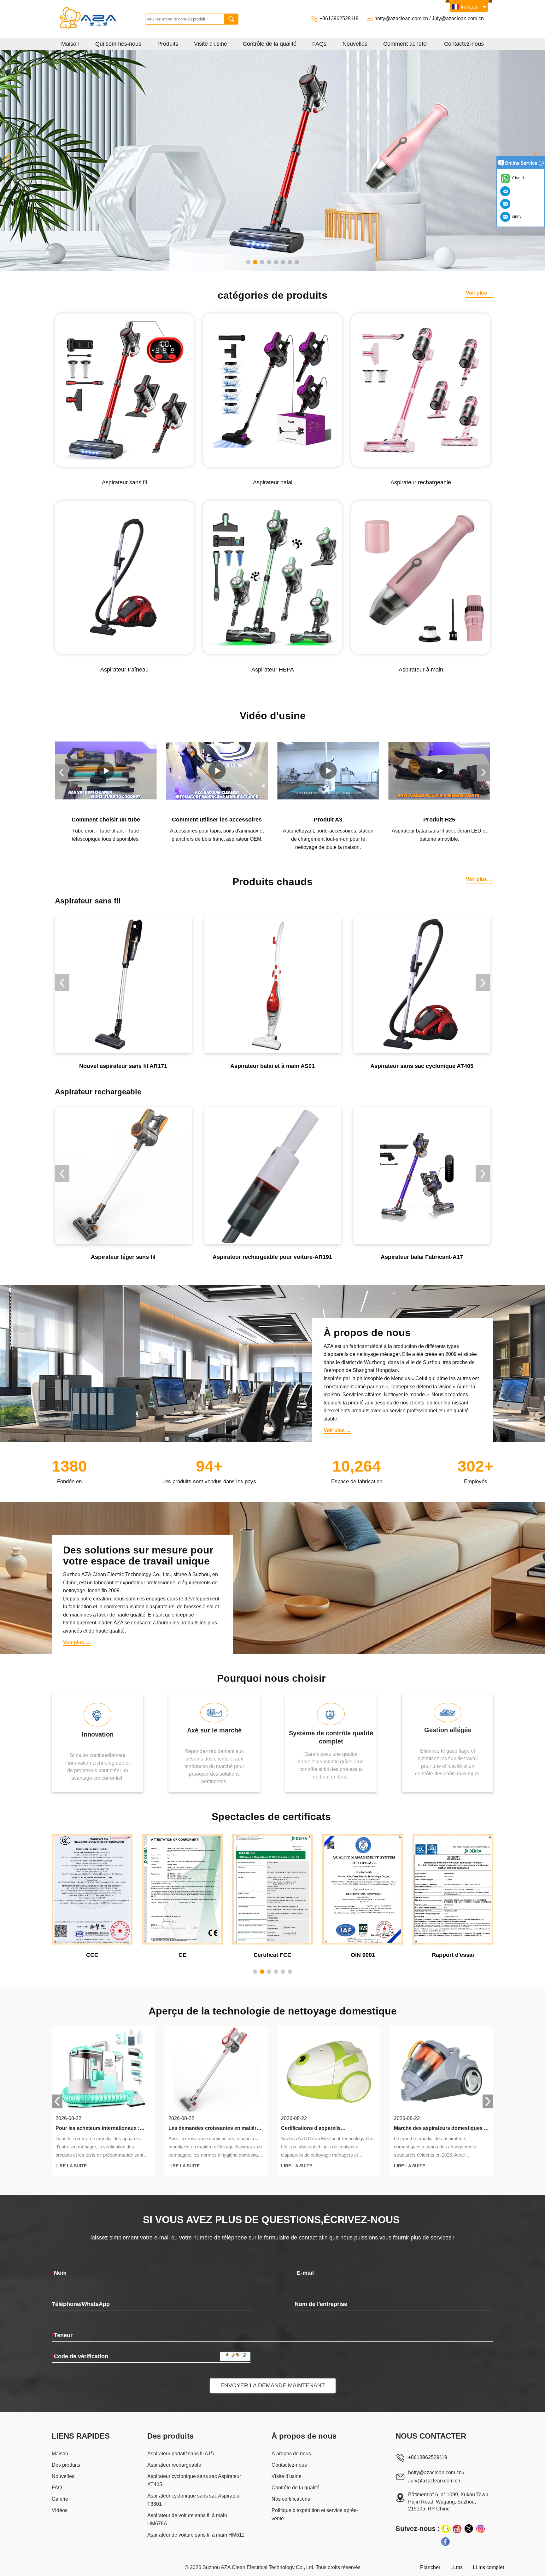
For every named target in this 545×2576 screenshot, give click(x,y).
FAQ (57, 2488)
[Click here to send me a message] (506, 191)
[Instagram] (480, 2529)
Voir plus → (480, 293)
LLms (457, 2567)
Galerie (60, 2499)
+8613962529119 (340, 18)
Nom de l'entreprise (321, 2304)
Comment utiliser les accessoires (106, 820)
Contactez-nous (464, 44)
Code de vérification (80, 2356)
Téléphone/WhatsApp (81, 2304)
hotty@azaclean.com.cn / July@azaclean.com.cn (429, 18)
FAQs (319, 44)
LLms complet (488, 2567)
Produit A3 (217, 820)
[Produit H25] (328, 771)
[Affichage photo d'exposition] (272, 160)
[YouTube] (457, 2529)
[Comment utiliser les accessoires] (106, 771)
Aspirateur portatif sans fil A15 (181, 2454)
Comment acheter (406, 44)
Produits (168, 44)
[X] (469, 2529)
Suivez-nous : (418, 2529)
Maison (70, 44)
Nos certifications (291, 2499)
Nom (59, 2273)
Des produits (66, 2465)
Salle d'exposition (439, 820)
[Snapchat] (445, 2529)
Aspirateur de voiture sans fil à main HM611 (196, 2535)
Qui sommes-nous (118, 44)
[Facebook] (445, 2541)
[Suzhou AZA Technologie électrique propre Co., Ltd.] (100, 19)
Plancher (430, 2567)
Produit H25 (328, 820)
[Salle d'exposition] (440, 771)
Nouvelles (355, 44)
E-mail (304, 2273)
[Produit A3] (217, 771)
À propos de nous (291, 2454)
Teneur (62, 2335)
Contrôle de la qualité (270, 44)
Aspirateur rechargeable (174, 2465)
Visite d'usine (211, 44)
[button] (248, 262)
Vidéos (60, 2510)
